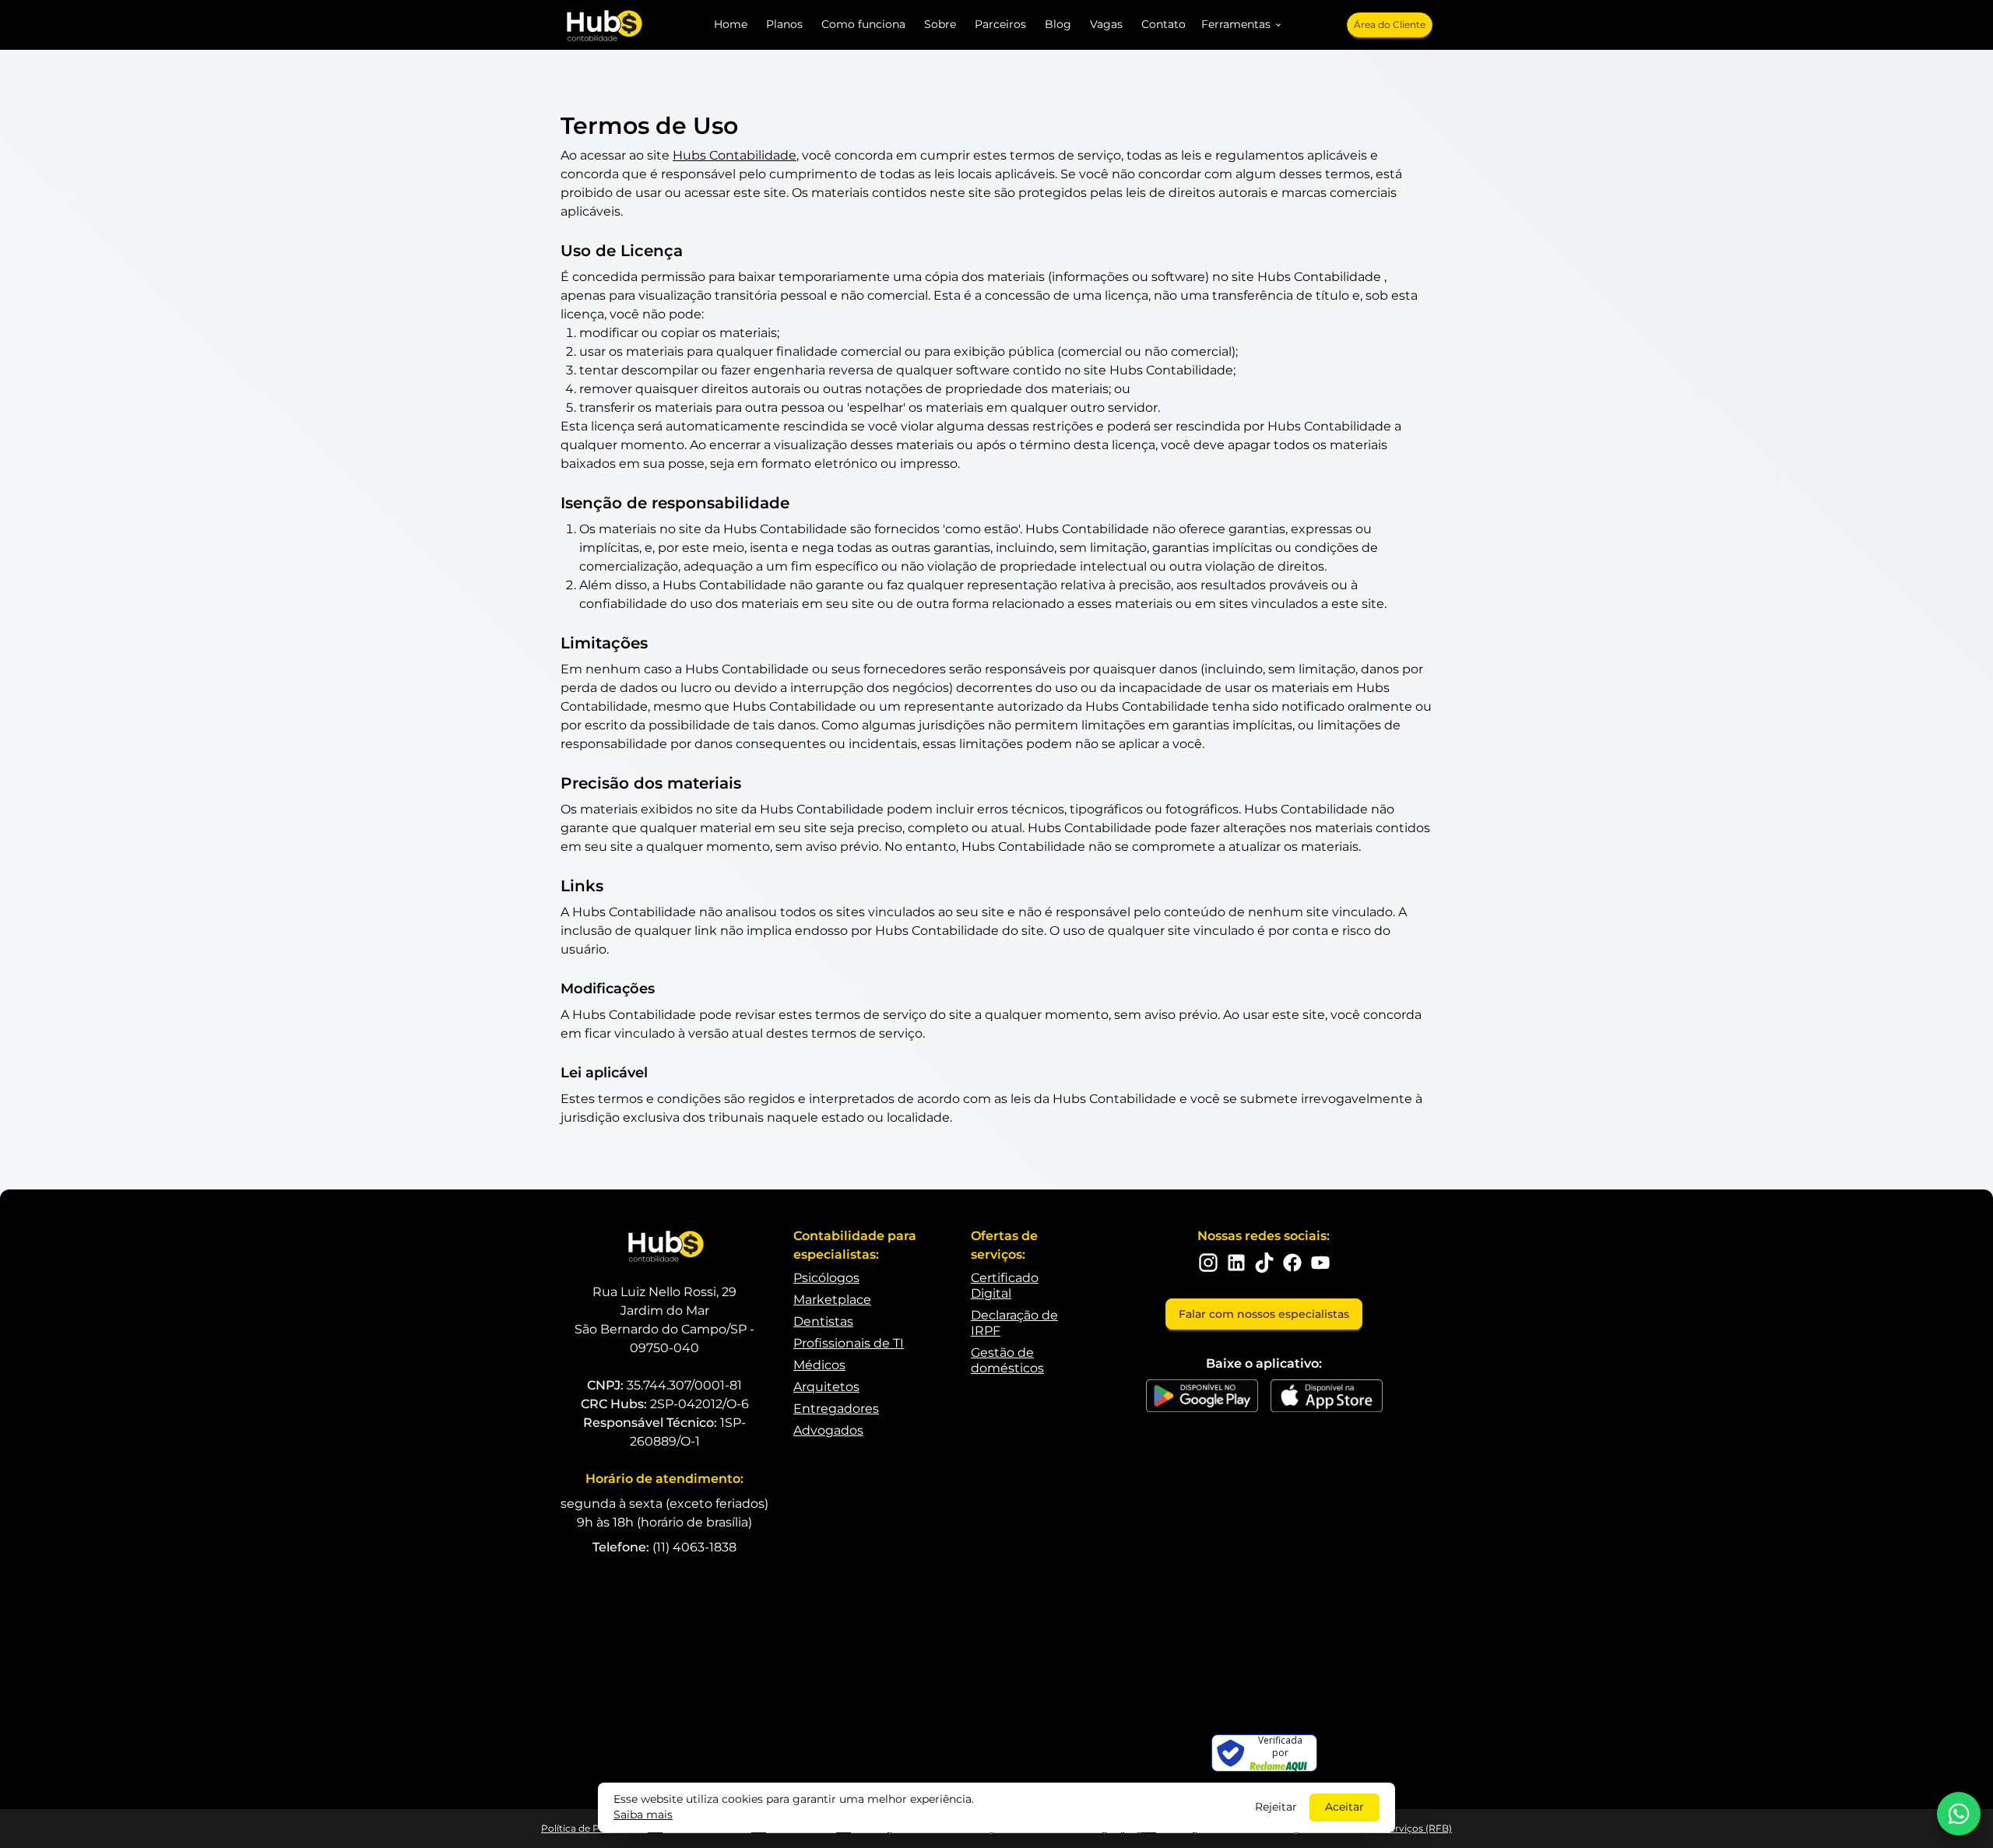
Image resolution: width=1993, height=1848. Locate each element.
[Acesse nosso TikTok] (1264, 1263)
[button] (1242, 25)
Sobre (940, 24)
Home (731, 24)
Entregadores (836, 1409)
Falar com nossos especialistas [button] (1264, 1314)
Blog (1058, 24)
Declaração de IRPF (1014, 1323)
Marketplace (832, 1300)
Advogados (828, 1430)
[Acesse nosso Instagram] (1208, 1263)
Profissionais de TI (849, 1343)
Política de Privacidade (594, 1828)
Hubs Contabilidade (735, 155)
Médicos (819, 1365)
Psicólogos (826, 1278)
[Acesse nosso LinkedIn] (1236, 1263)
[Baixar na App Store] (1327, 1396)
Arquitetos (826, 1387)
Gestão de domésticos (1007, 1360)
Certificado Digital (1005, 1286)
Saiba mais (643, 1815)
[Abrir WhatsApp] (1959, 1814)
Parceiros (1000, 24)
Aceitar (1344, 1807)
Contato (1163, 24)
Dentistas (823, 1321)
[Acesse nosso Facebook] (1292, 1263)
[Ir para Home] (603, 25)
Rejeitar (1276, 1807)
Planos (784, 24)
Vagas (1106, 24)
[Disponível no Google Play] (1202, 1396)
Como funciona (863, 24)
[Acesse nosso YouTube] (1320, 1263)
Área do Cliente (1390, 25)
